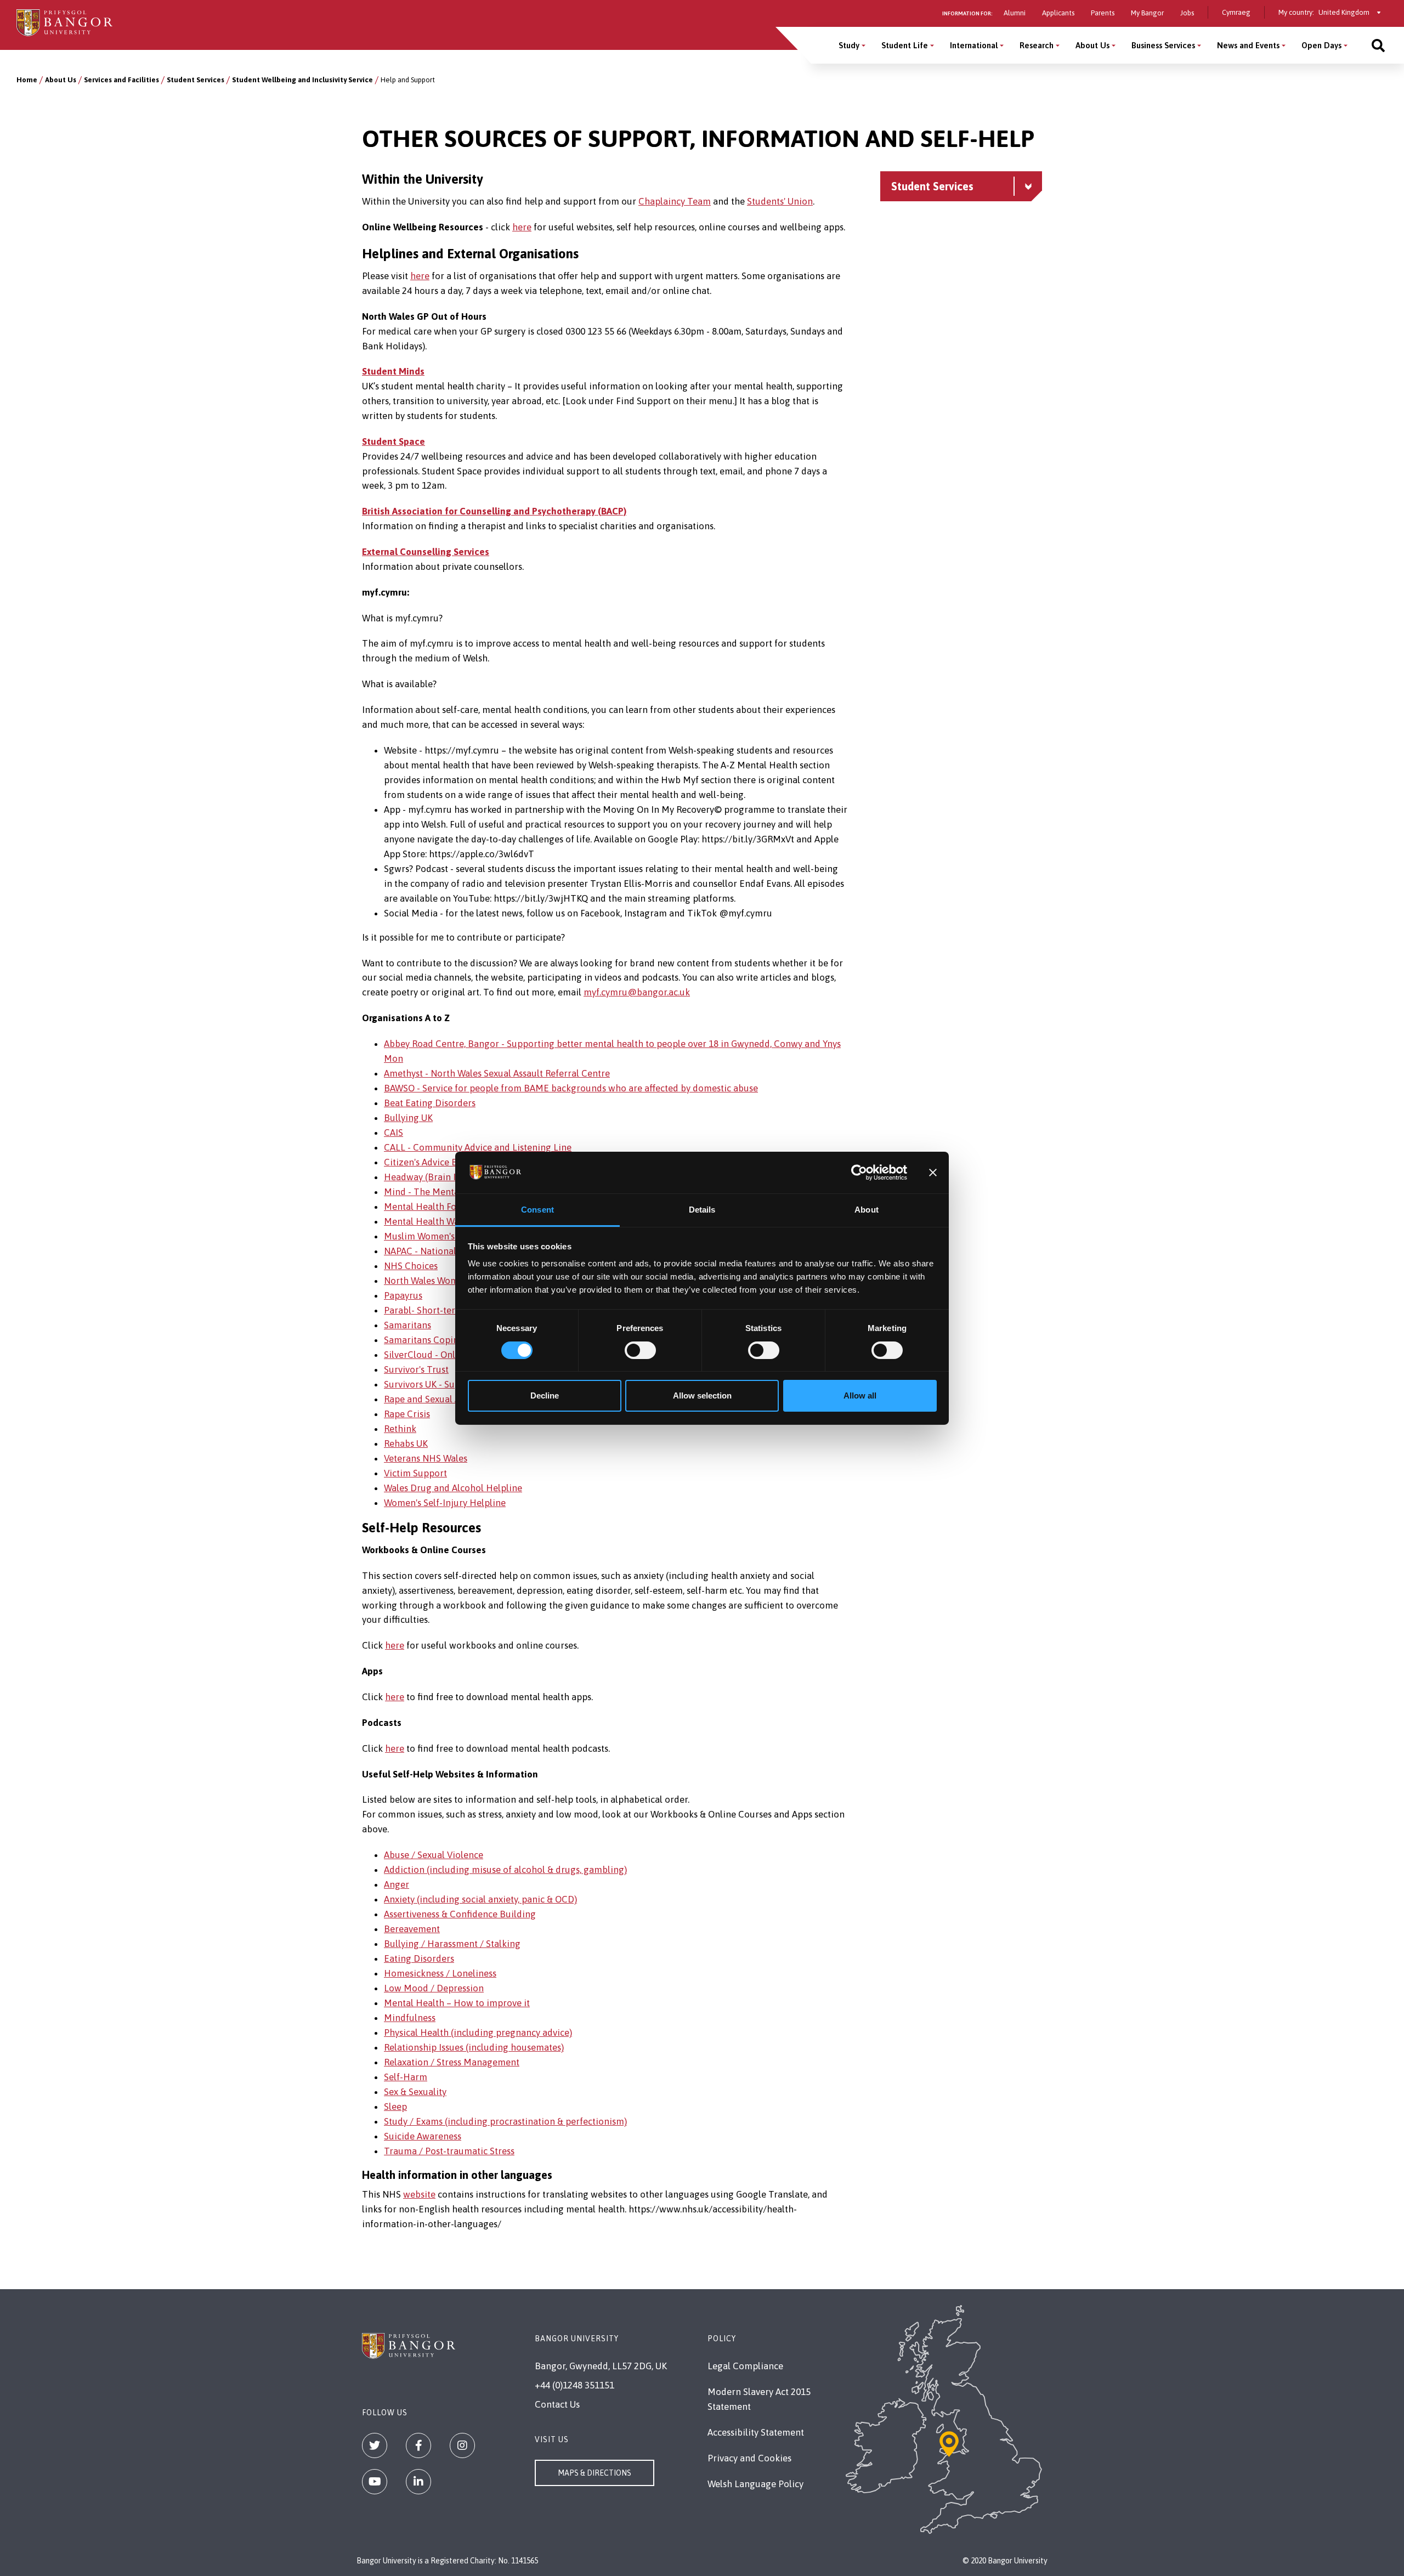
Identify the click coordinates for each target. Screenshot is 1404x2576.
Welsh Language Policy (755, 2484)
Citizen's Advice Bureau (433, 1162)
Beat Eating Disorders (430, 1103)
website (419, 2194)
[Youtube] (375, 2482)
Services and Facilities (121, 80)
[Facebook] (418, 2445)
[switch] (640, 1350)
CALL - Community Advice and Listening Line (478, 1147)
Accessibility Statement (756, 2432)
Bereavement (412, 1929)
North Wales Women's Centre (445, 1281)
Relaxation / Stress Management (452, 2062)
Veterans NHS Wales (426, 1458)
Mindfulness (410, 2018)
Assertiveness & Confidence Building (460, 1914)
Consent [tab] (537, 1210)
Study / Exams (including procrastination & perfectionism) (505, 2121)
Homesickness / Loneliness (440, 1973)
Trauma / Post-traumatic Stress (449, 2151)
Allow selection (702, 1395)
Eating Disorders (419, 1958)
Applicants (1058, 13)
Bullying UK (408, 1118)
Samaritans (407, 1325)
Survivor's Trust (416, 1369)
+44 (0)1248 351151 (574, 2385)
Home (27, 80)
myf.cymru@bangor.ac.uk (637, 992)
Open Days (1321, 45)
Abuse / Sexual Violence (434, 1855)
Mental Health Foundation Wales (452, 1207)
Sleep (395, 2107)
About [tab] (867, 1210)
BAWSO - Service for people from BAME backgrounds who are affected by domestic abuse (571, 1088)
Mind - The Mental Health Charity (455, 1192)
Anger (397, 1884)
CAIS (394, 1133)
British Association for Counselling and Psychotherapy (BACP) (494, 511)
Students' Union (780, 201)
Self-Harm (406, 2077)
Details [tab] (702, 1210)
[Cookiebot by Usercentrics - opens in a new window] (859, 1173)
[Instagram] (462, 2445)
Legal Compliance (745, 2366)
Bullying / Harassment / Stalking (452, 1944)
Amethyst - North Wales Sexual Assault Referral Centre (497, 1073)
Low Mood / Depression (434, 1988)
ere (423, 276)
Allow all (860, 1395)
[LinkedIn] (418, 2482)
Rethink (400, 1429)
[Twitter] (375, 2445)
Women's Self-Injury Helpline (445, 1503)
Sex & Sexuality (415, 2092)
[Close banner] (933, 1173)
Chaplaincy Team (675, 201)
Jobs (1187, 13)
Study (849, 45)
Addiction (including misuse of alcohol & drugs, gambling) (505, 1870)
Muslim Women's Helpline (438, 1236)
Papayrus (403, 1295)
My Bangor (1147, 13)
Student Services (196, 80)
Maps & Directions (595, 2473)
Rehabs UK (406, 1443)
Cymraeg (1236, 12)
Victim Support (415, 1473)
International (974, 45)
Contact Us (557, 2404)
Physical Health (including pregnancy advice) (478, 2033)
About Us (1092, 45)
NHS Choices (411, 1266)
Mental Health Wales (427, 1221)
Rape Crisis (407, 1414)
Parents (1103, 13)
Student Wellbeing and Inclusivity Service (302, 80)
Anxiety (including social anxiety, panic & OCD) (480, 1899)
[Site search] (1378, 45)
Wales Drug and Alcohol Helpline (453, 1488)
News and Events (1248, 45)
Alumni (1015, 13)
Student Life (905, 45)
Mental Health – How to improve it (457, 2003)
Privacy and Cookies (749, 2458)
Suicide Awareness (423, 2136)
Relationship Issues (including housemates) (474, 2047)
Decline (545, 1395)
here (522, 227)
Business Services (1163, 45)
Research (1037, 45)
